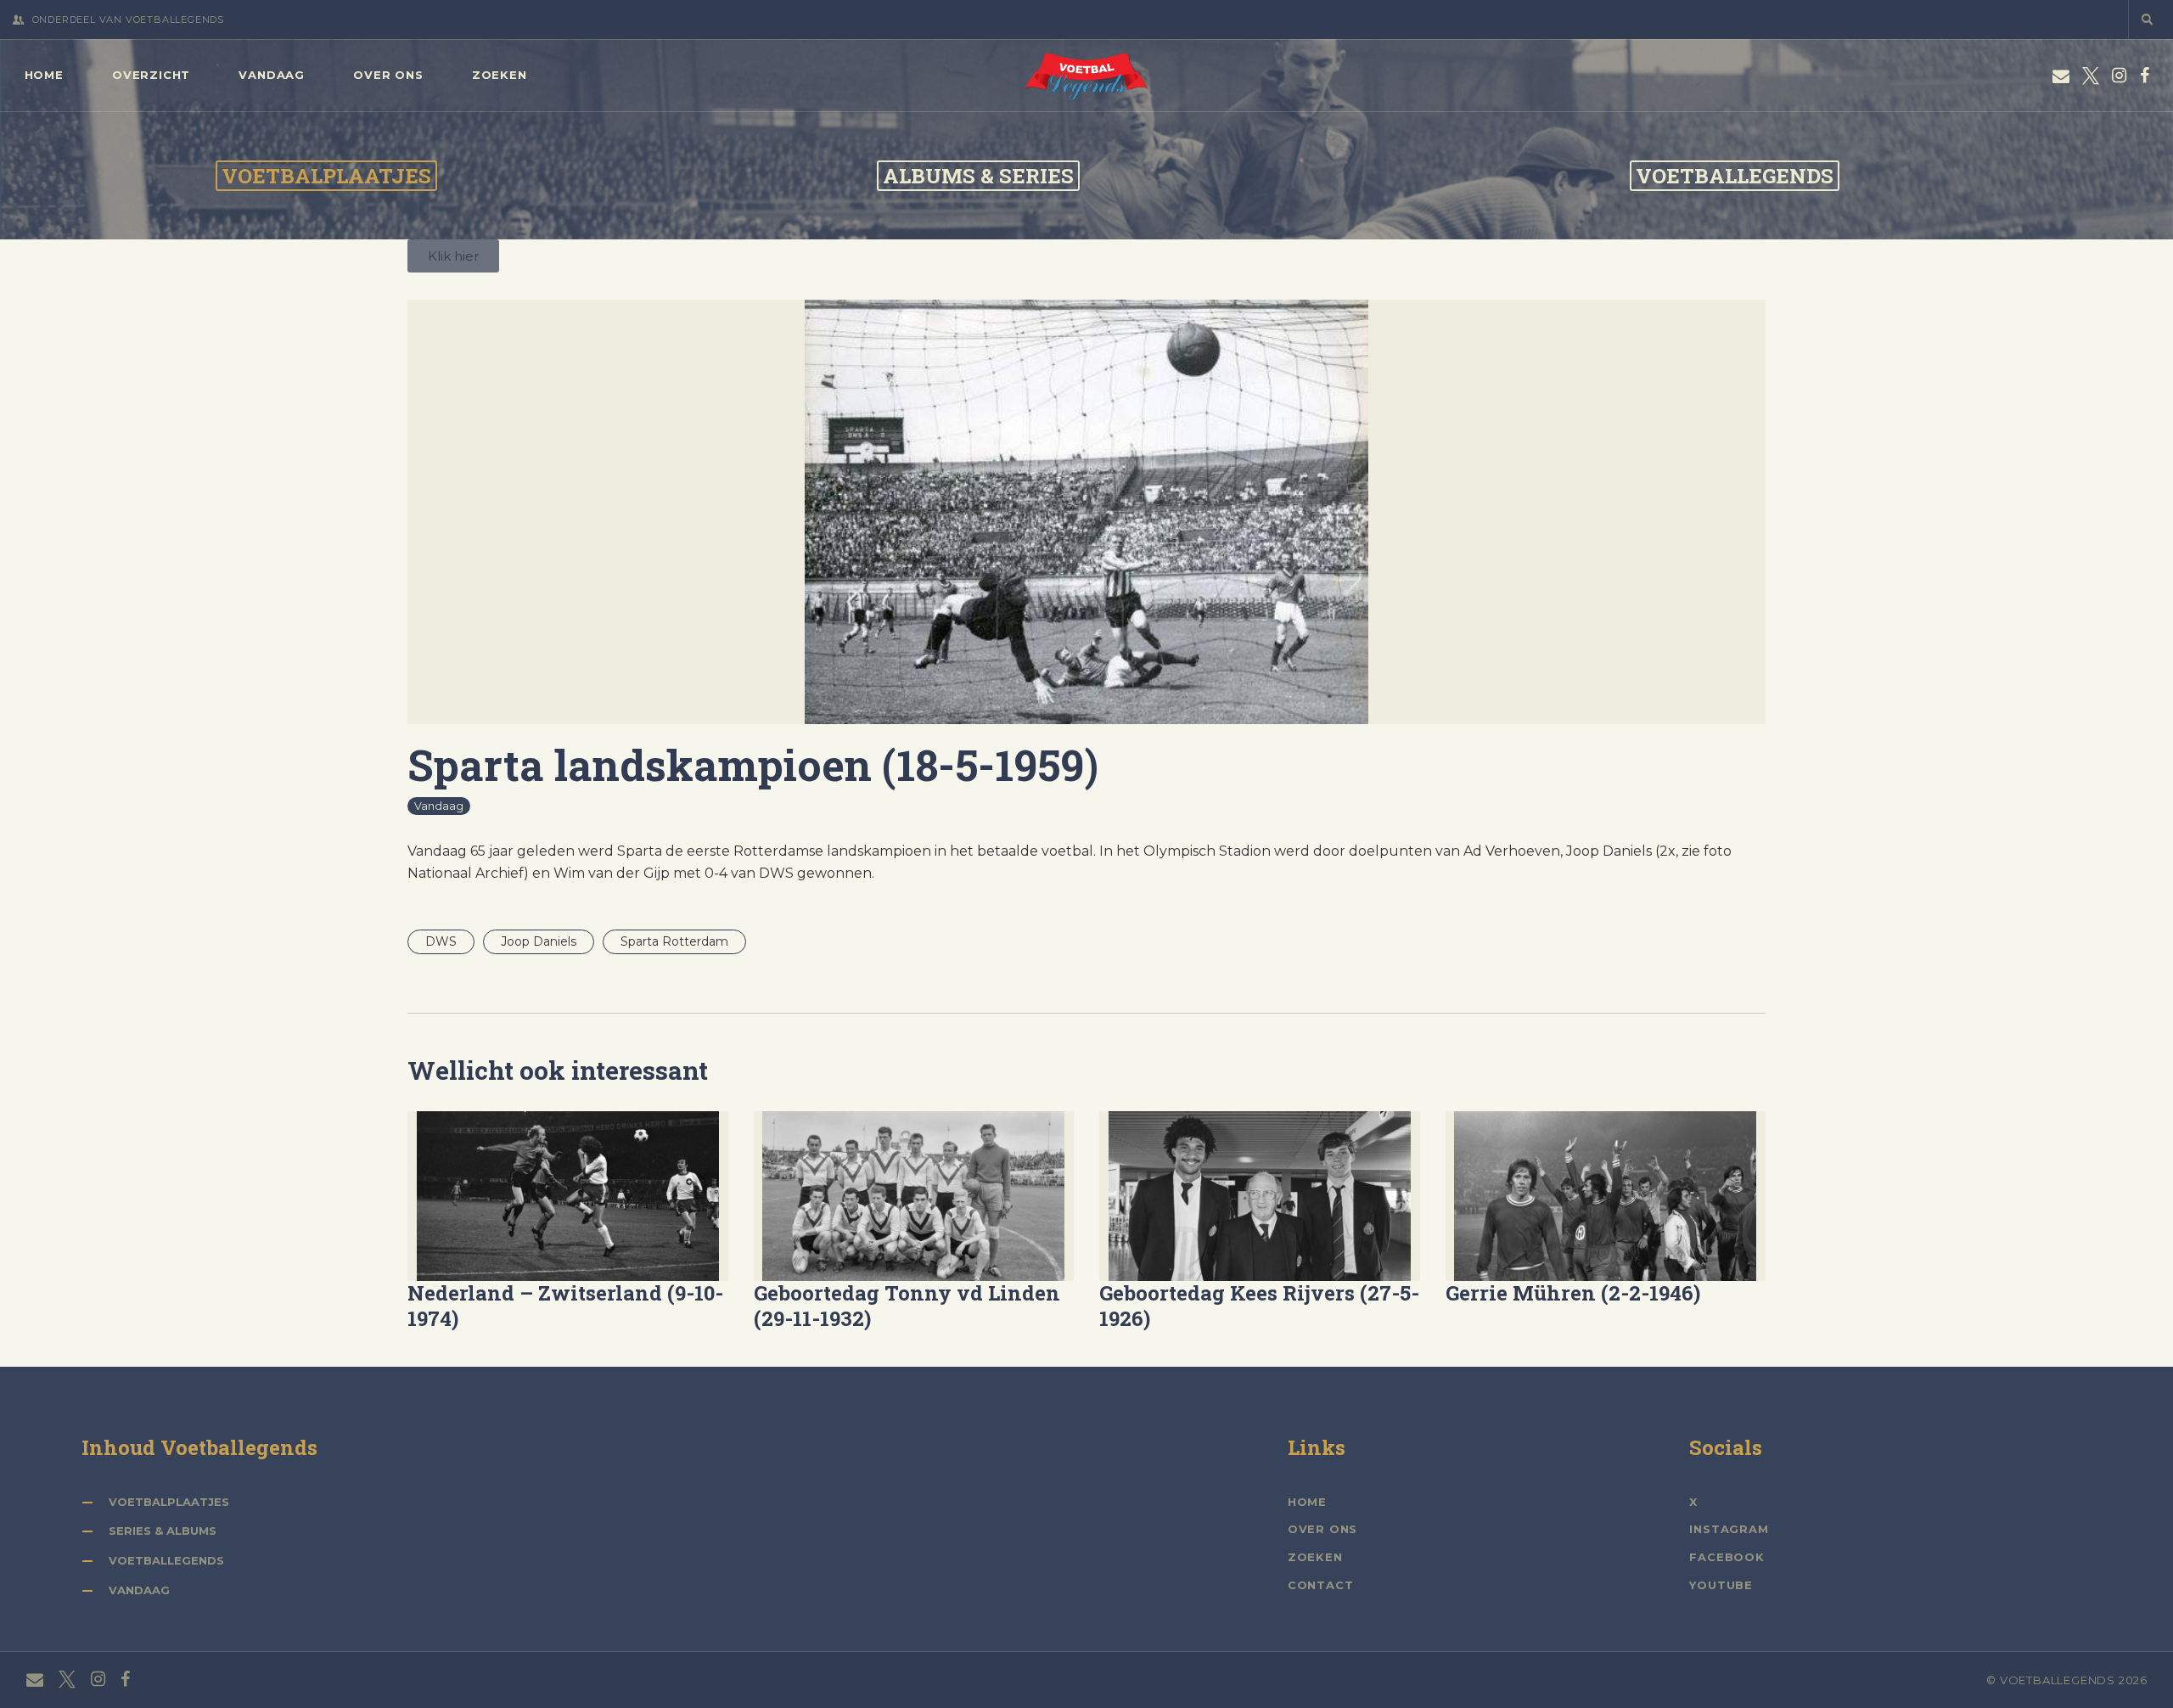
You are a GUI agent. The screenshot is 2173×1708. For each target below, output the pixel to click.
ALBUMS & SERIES (978, 176)
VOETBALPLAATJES (326, 176)
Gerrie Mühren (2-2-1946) (1573, 1294)
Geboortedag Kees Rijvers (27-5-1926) (1259, 1306)
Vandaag (439, 806)
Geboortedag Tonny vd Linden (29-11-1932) (907, 1306)
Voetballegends (166, 1560)
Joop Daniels (539, 941)
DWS (441, 941)
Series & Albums (163, 1531)
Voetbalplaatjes (169, 1502)
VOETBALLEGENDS (1735, 176)
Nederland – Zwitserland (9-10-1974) (565, 1306)
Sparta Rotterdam (674, 941)
